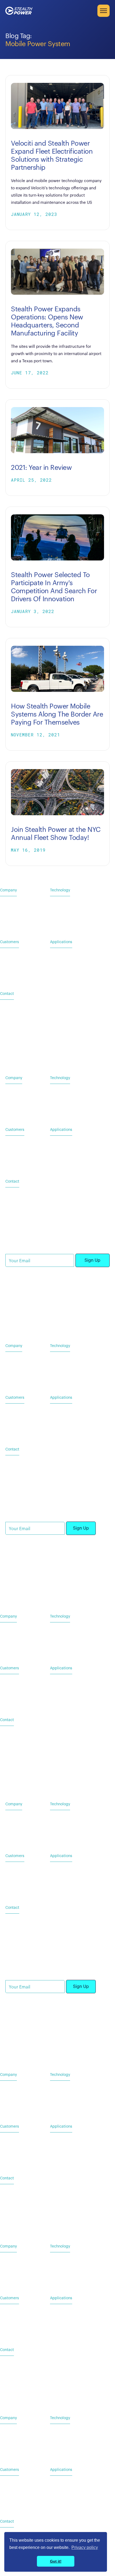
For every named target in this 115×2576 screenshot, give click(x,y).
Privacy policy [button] (85, 2547)
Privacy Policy (17, 1316)
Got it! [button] (56, 2561)
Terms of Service (50, 1316)
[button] (103, 11)
